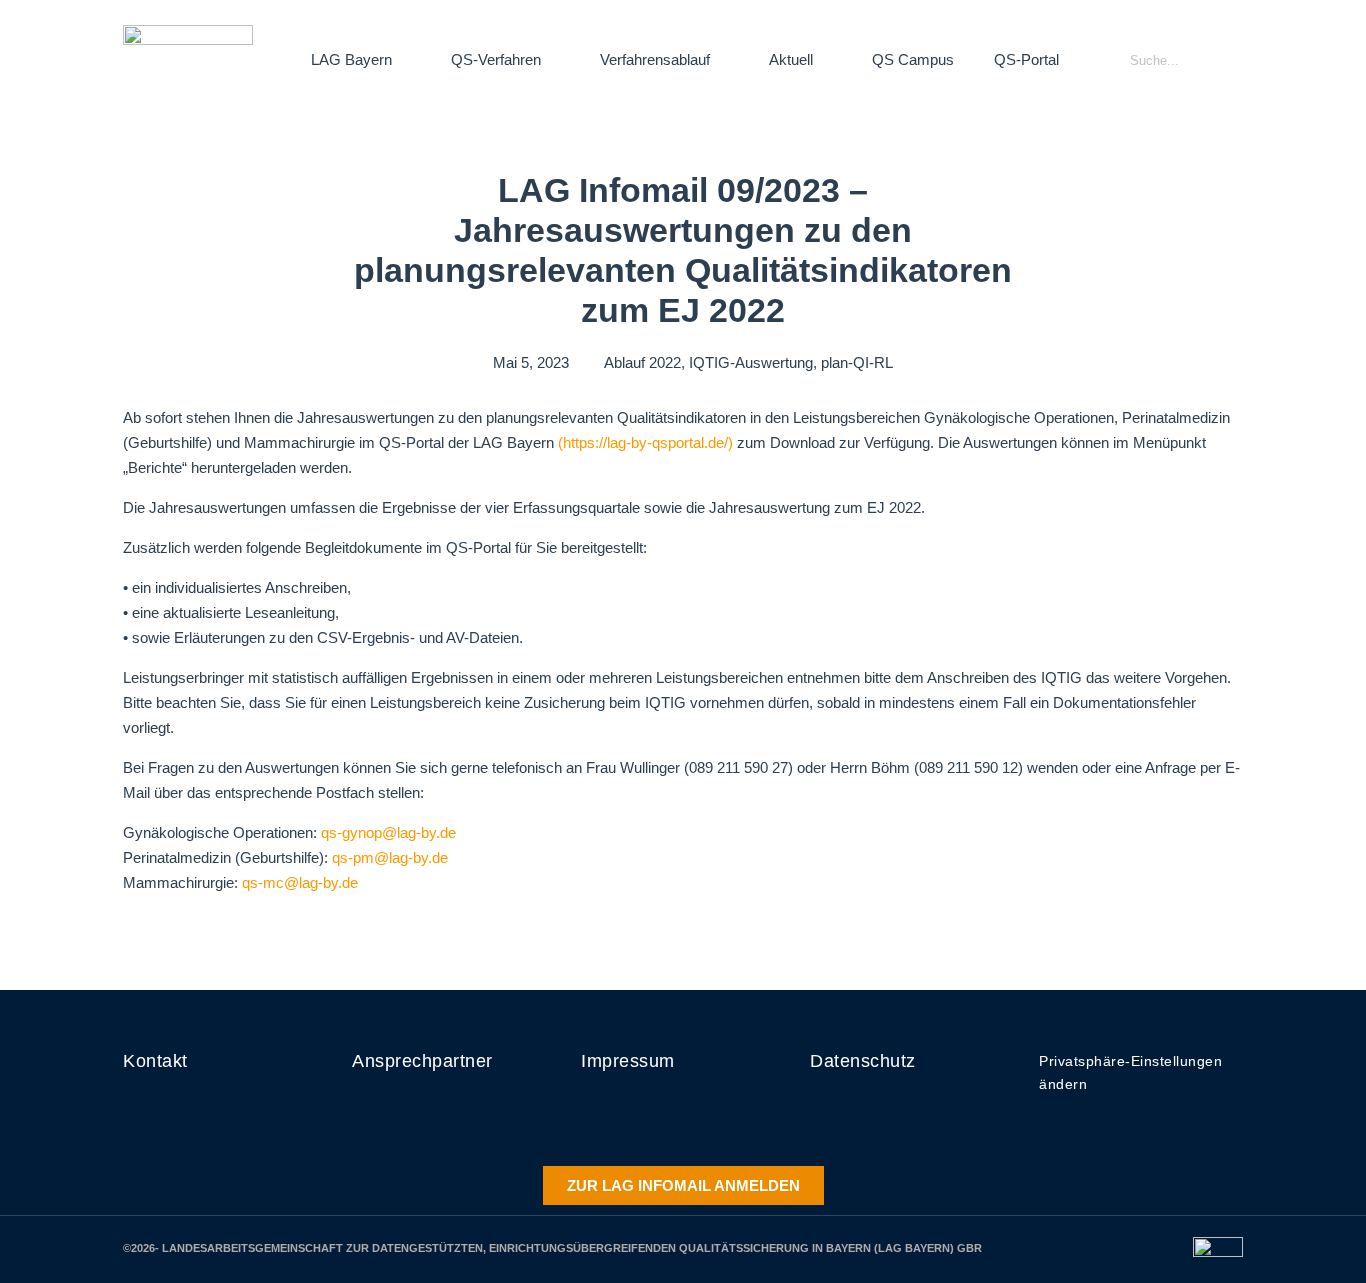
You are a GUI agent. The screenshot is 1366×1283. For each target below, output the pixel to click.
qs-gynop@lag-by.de (388, 832)
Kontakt (155, 1061)
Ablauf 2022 (642, 362)
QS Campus (913, 59)
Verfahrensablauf (655, 59)
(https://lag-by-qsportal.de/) (645, 442)
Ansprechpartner (422, 1061)
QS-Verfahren (496, 59)
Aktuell (791, 59)
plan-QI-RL (857, 362)
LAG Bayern (351, 59)
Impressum (628, 1061)
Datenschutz (863, 1061)
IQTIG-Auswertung (751, 362)
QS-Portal (1026, 59)
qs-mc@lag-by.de (300, 882)
